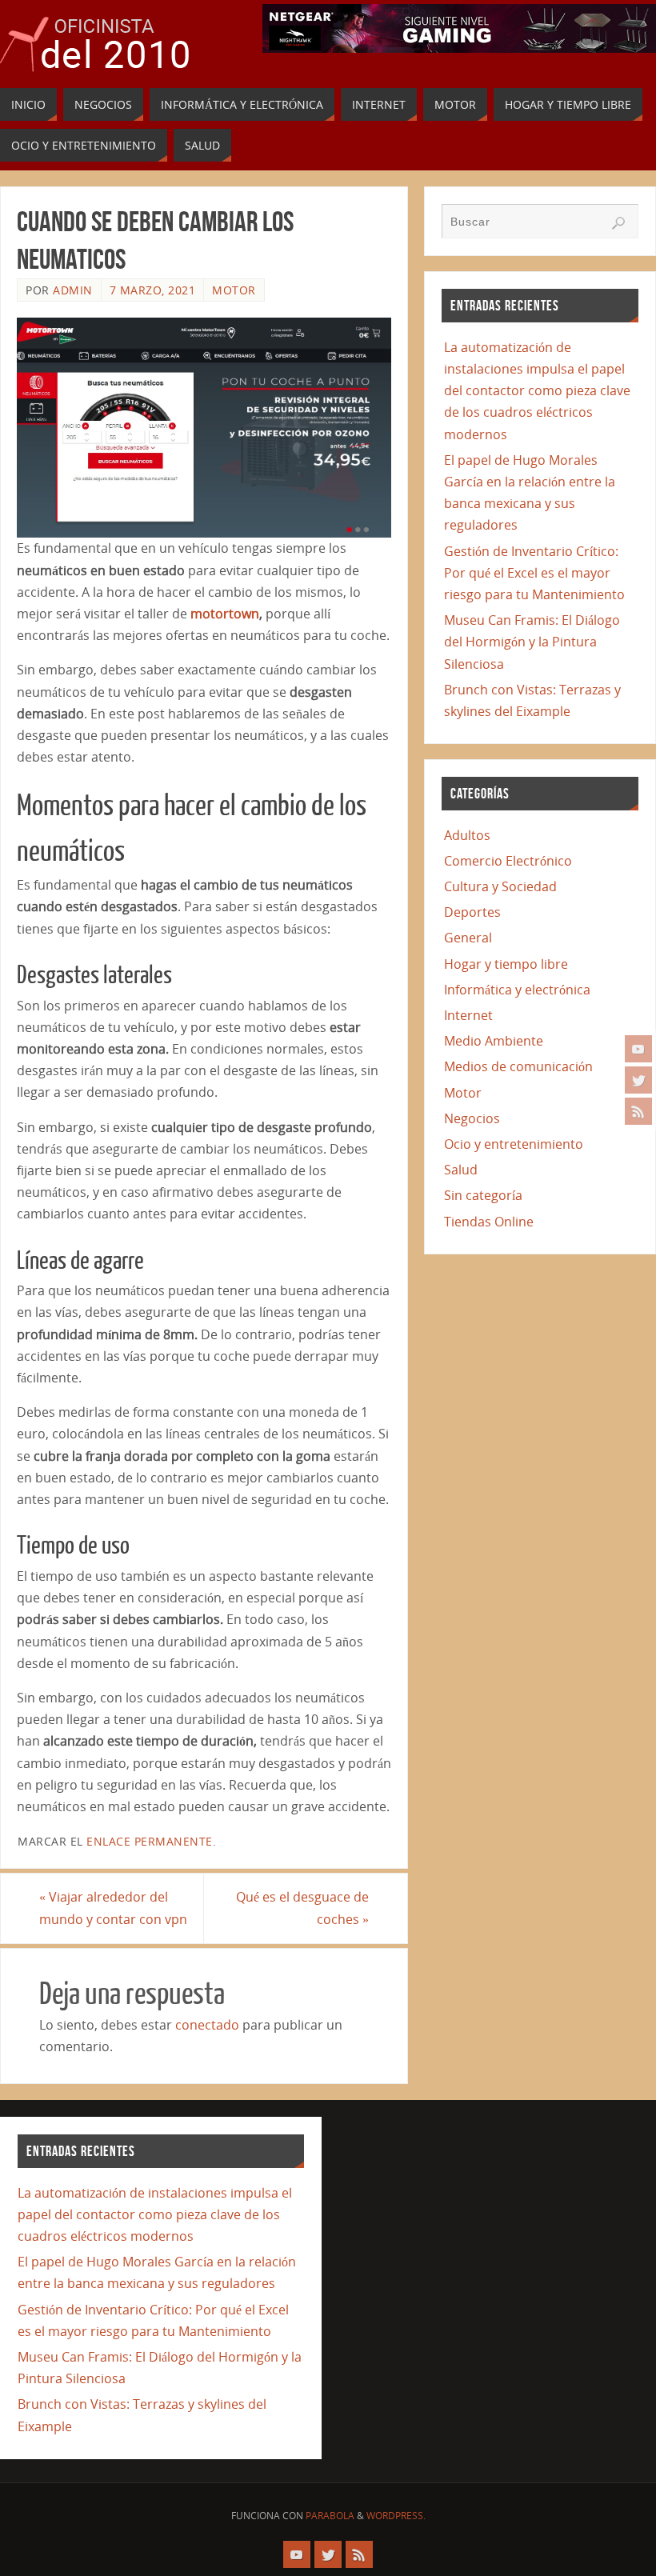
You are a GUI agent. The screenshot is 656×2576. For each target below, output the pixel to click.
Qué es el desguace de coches (302, 1908)
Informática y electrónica (517, 990)
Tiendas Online (489, 1222)
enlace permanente (150, 1841)
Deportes (472, 912)
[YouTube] (638, 1049)
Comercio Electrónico (508, 861)
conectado (207, 2025)
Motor (234, 290)
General (468, 938)
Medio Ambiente (494, 1041)
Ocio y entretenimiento (514, 1144)
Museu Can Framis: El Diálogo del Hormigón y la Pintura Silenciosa (532, 642)
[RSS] (638, 1111)
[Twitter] (638, 1080)
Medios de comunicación (518, 1066)
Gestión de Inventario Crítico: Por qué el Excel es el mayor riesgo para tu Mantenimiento (534, 573)
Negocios (472, 1118)
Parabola (330, 2516)
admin (73, 290)
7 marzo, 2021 (153, 290)
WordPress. (396, 2516)
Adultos (467, 835)
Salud (461, 1170)
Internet (468, 1015)
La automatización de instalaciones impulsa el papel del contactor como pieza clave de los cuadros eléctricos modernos (537, 391)
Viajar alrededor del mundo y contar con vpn (113, 1908)
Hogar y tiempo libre (506, 964)
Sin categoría (483, 1195)
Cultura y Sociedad (500, 886)
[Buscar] (618, 223)
